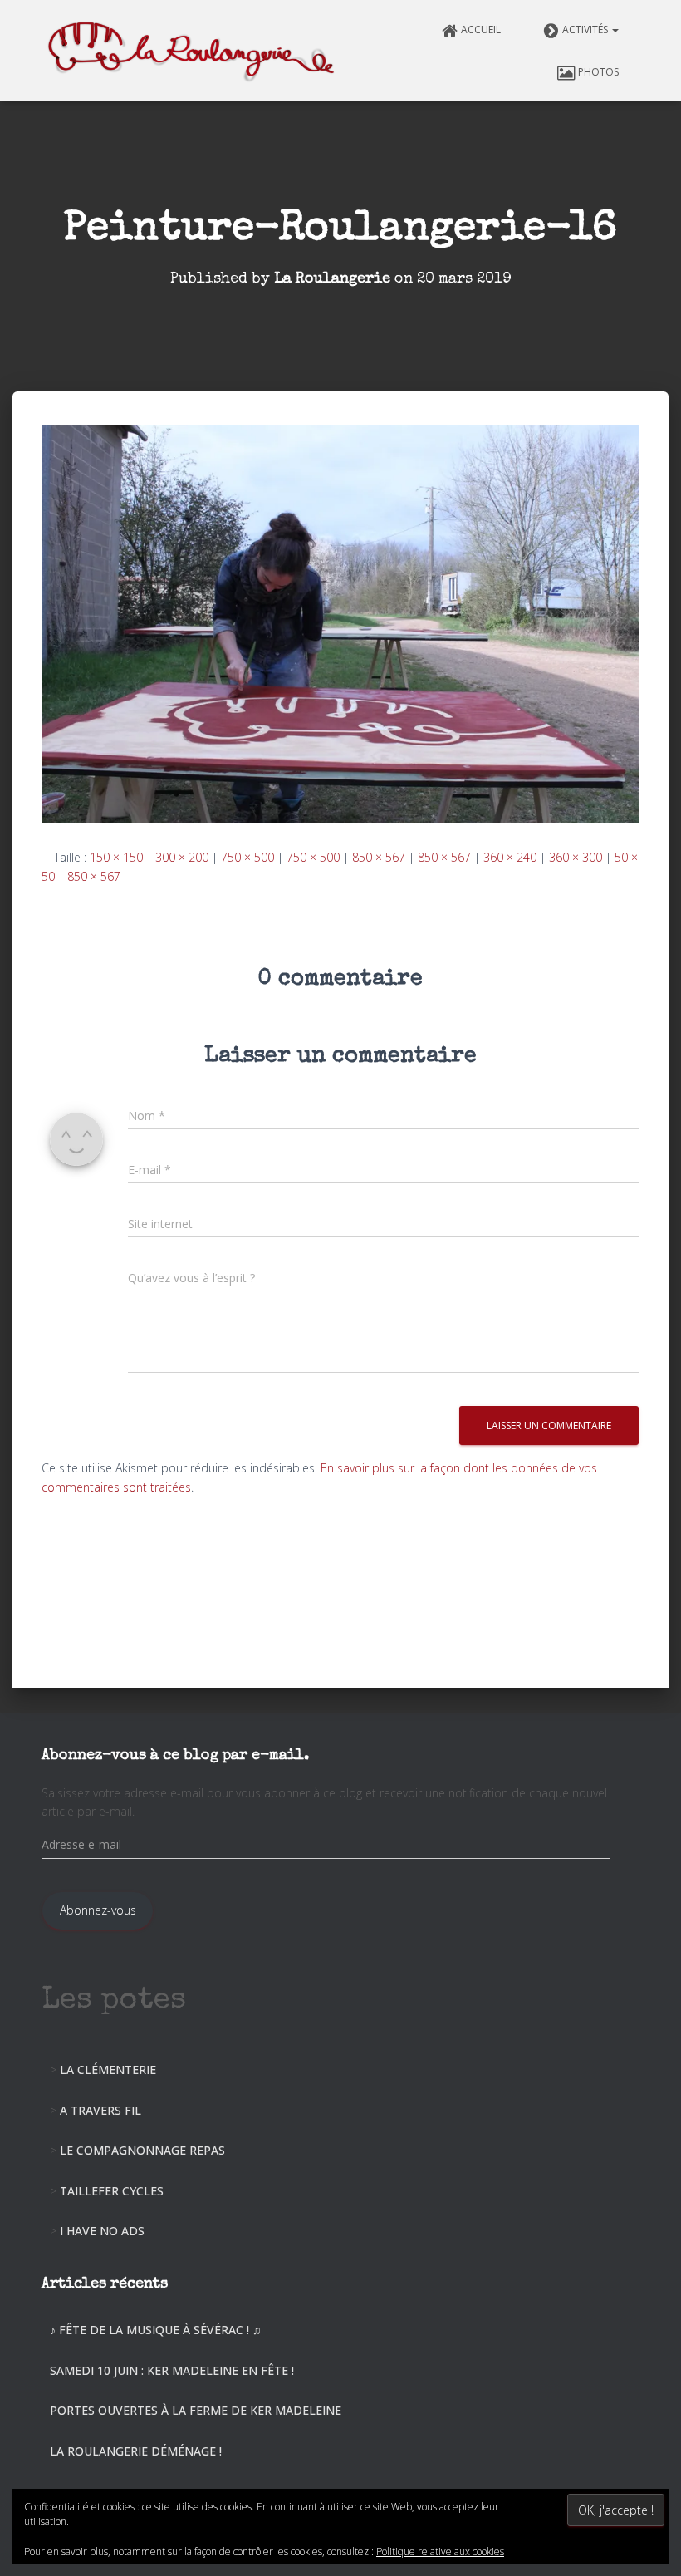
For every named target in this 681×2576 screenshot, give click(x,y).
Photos (598, 72)
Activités (586, 29)
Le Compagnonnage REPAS (142, 2150)
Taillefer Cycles (112, 2191)
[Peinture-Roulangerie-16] (340, 623)
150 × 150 (116, 857)
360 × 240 (510, 857)
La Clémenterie (108, 2070)
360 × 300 (576, 857)
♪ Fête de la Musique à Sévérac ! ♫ (156, 2330)
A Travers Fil (100, 2110)
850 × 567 (379, 857)
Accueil (481, 29)
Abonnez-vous (98, 1910)
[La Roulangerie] (194, 51)
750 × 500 (247, 857)
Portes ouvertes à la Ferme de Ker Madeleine (196, 2410)
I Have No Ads (102, 2231)
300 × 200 (182, 857)
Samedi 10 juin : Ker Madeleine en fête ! (172, 2370)
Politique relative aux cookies (440, 2551)
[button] (615, 29)
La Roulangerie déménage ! (136, 2451)
